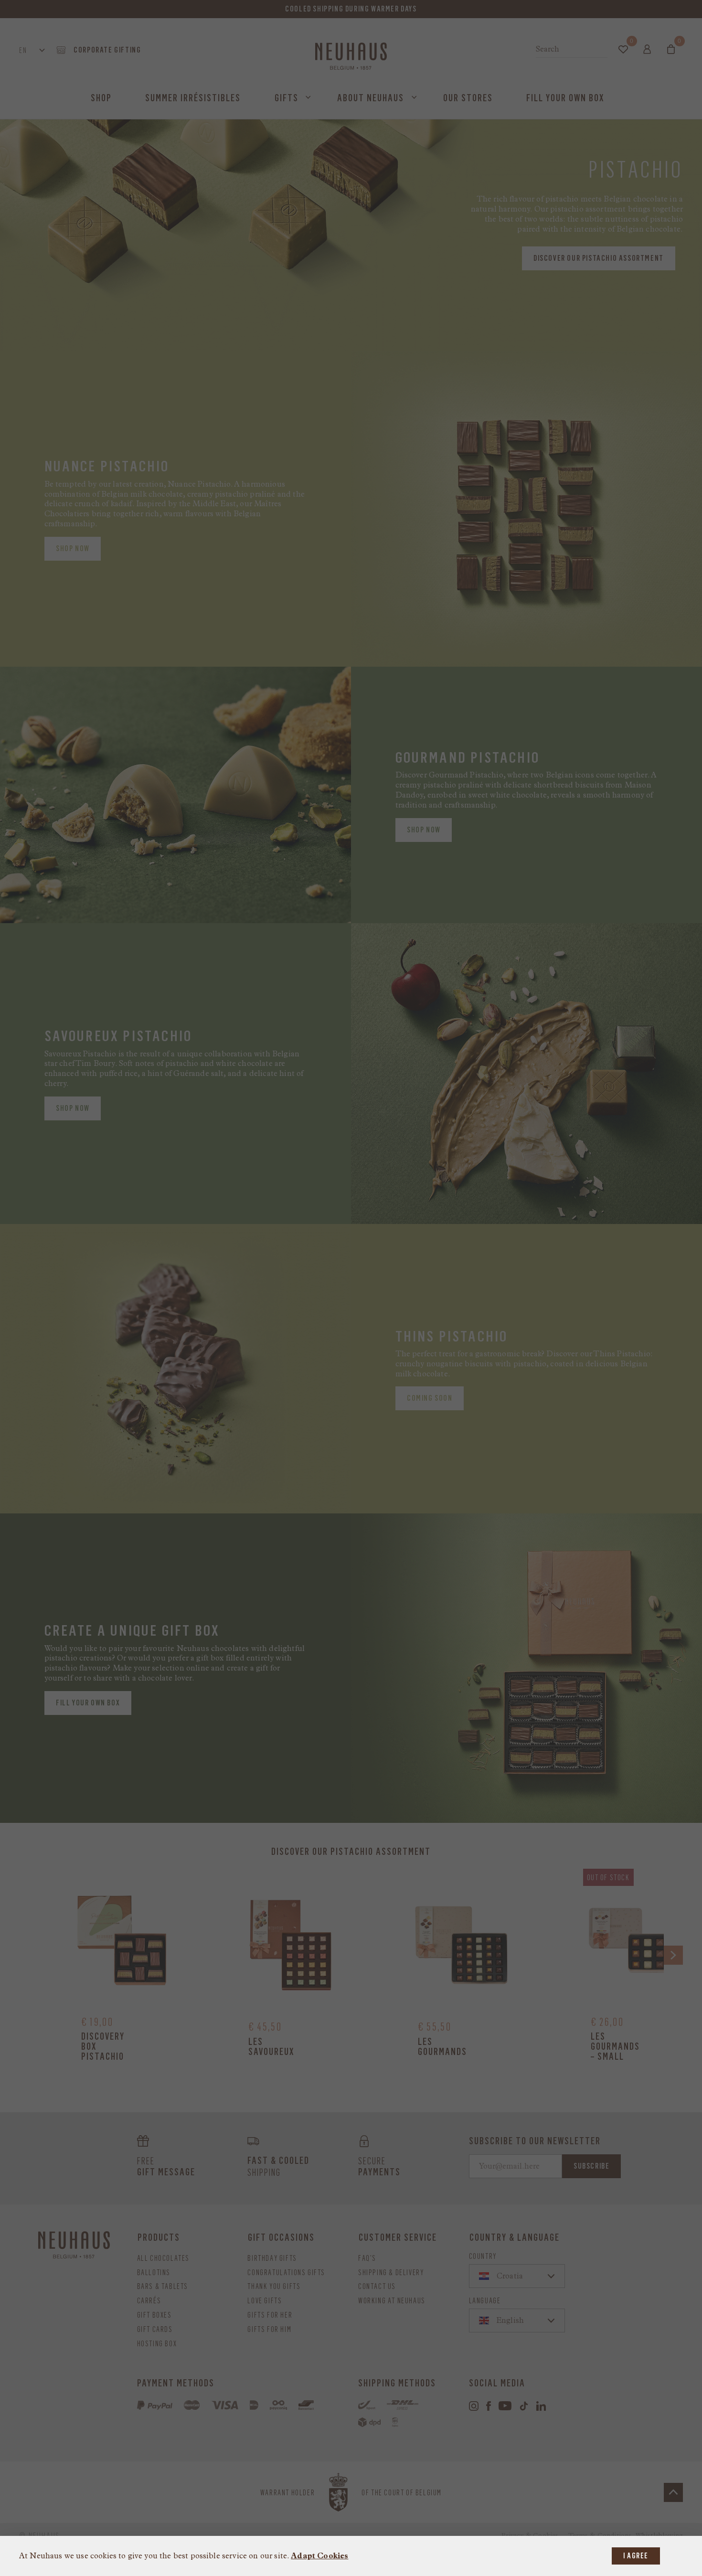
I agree (636, 2556)
